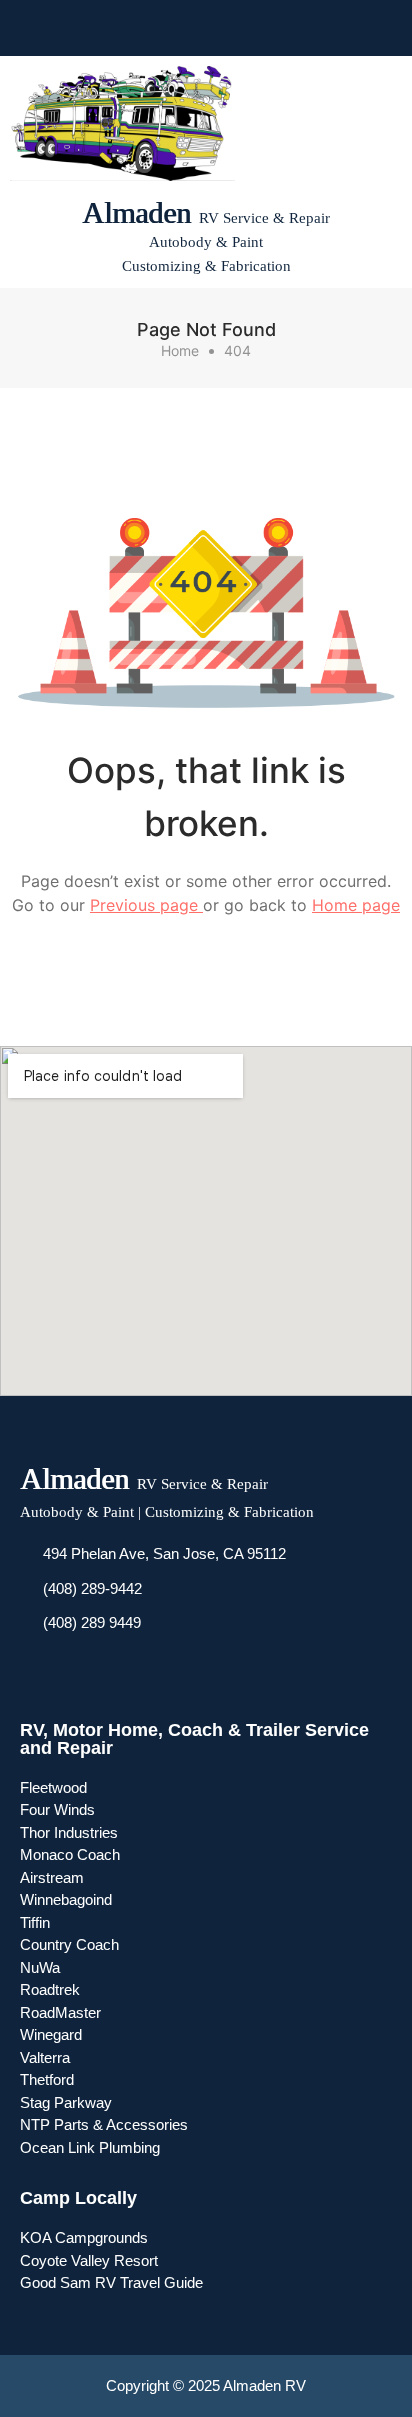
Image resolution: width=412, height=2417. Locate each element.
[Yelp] (224, 28)
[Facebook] (152, 28)
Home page (356, 905)
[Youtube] (188, 28)
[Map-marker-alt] (260, 28)
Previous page (146, 905)
